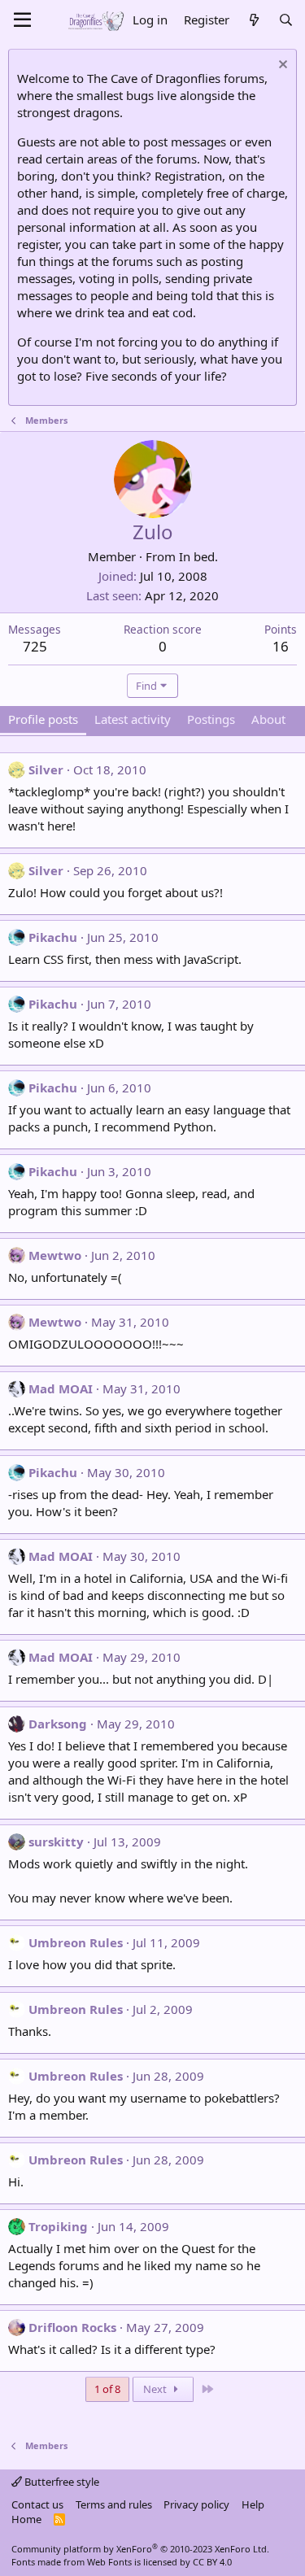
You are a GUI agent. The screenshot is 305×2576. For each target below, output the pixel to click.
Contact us (37, 2504)
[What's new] (253, 20)
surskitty (56, 1842)
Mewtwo (55, 1255)
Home (26, 2519)
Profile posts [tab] (43, 719)
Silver (46, 769)
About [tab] (268, 719)
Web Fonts (109, 2562)
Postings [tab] (211, 719)
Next (156, 2389)
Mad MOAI (61, 1388)
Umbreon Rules (76, 1942)
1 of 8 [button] (107, 2389)
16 (281, 646)
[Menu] (22, 20)
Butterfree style (61, 2482)
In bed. (198, 556)
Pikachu (53, 937)
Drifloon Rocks (72, 2327)
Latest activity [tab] (133, 719)
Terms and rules (114, 2504)
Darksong (58, 1724)
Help (253, 2504)
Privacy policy (196, 2504)
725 (35, 646)
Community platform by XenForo (140, 2549)
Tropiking (58, 2226)
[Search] (286, 20)
